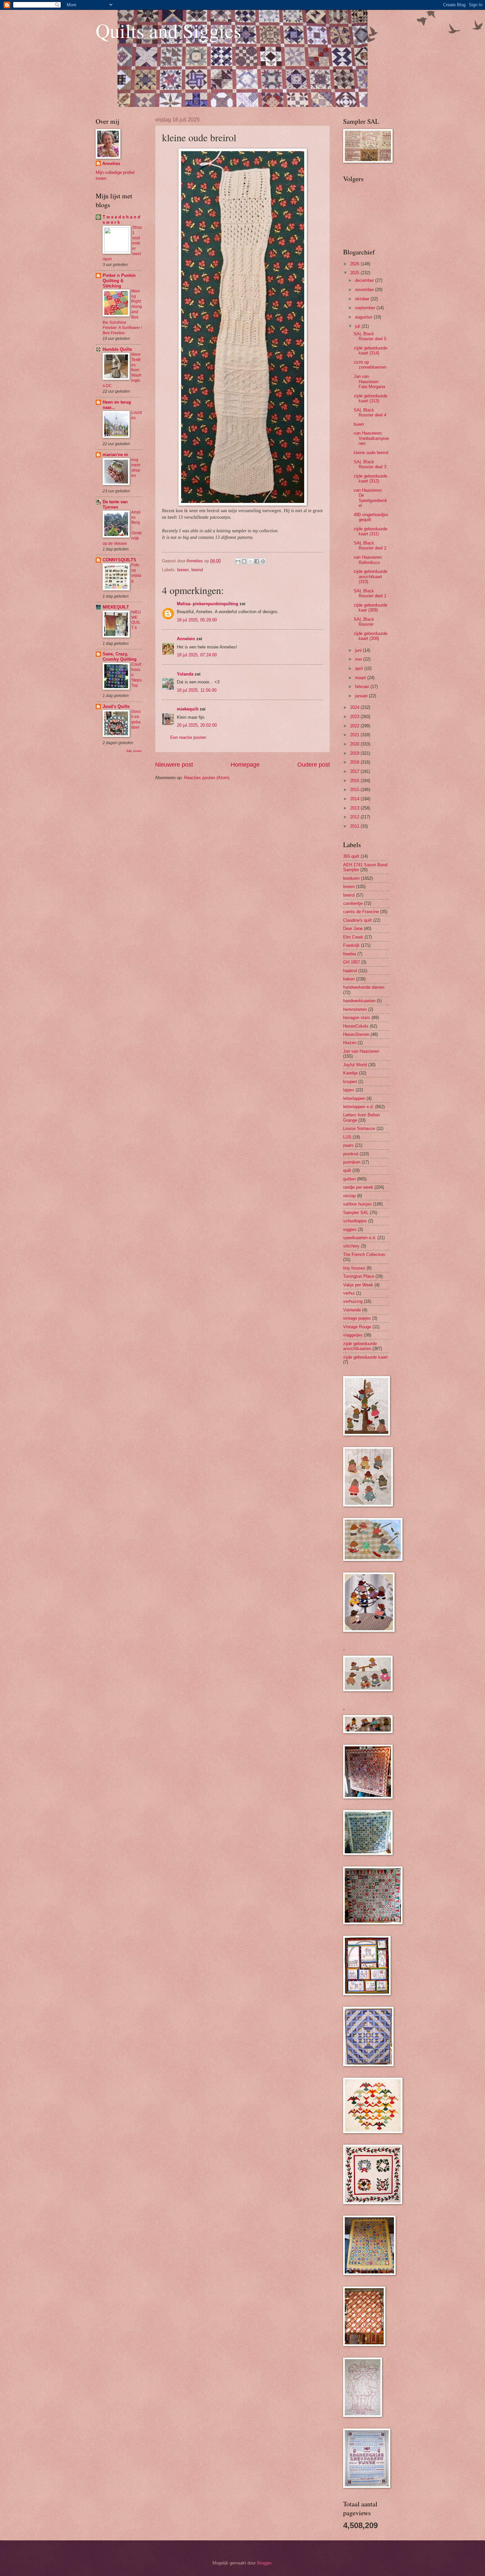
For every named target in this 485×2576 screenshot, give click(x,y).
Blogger (264, 2563)
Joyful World (355, 1065)
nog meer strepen (136, 468)
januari (362, 696)
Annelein (186, 639)
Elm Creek (353, 937)
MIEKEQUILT (116, 607)
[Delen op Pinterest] (263, 561)
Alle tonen (134, 751)
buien (359, 424)
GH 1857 (352, 962)
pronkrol (351, 1154)
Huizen (350, 1043)
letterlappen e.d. (358, 1107)
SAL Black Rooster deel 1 (370, 593)
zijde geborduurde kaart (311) (371, 531)
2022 (355, 726)
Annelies (111, 164)
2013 (355, 808)
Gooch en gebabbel (136, 719)
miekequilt (188, 709)
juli (358, 326)
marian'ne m (115, 455)
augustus (364, 317)
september (366, 308)
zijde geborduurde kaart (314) (371, 350)
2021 (355, 735)
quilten (349, 1179)
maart (361, 678)
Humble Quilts (117, 349)
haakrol (350, 971)
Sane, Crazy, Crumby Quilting (120, 657)
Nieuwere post (174, 765)
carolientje (353, 903)
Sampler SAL (356, 1213)
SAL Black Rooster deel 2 (370, 545)
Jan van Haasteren (361, 1051)
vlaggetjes (353, 1335)
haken (349, 979)
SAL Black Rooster (364, 622)
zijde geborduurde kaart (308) (371, 636)
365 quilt (351, 856)
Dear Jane (353, 928)
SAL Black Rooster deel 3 (370, 464)
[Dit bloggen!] (244, 561)
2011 (355, 826)
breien (183, 570)
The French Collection (364, 1255)
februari (363, 687)
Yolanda (185, 674)
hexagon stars (357, 1018)
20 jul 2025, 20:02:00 (197, 725)
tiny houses (354, 1268)
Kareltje (350, 1073)
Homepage (245, 765)
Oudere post (314, 765)
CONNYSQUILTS (119, 560)
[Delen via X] (250, 561)
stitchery (351, 1246)
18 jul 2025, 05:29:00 (197, 620)
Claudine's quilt (357, 920)
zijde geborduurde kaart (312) (371, 479)
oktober (363, 299)
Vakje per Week (358, 1285)
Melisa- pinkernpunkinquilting (208, 604)
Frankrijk (351, 945)
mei (359, 659)
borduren (351, 878)
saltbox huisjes (357, 1204)
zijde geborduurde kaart (365, 1357)
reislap (349, 1196)
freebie (350, 954)
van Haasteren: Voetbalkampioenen (371, 438)
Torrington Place (359, 1276)
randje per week (358, 1187)
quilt (347, 1170)
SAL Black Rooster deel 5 (370, 336)
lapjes (349, 1090)
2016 (355, 781)
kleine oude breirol (371, 453)
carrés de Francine (361, 912)
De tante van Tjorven (115, 504)
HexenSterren (356, 1034)
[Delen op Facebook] (257, 561)
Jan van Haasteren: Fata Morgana (369, 381)
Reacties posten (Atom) (207, 778)
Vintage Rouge (357, 1327)
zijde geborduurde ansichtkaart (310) (371, 577)
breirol (197, 570)
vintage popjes (357, 1318)
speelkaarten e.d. (360, 1238)
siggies (350, 1229)
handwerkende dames (364, 987)
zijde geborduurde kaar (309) (371, 608)
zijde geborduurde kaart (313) (371, 398)
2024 (355, 707)
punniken (352, 1162)
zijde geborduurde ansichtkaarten (360, 1346)
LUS (347, 1137)
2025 (355, 273)
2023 (355, 717)
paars (348, 1145)
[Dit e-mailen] (238, 561)
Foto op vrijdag (136, 573)
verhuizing (353, 1301)
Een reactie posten (188, 737)
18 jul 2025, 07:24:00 (197, 655)
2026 (355, 264)
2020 (355, 744)
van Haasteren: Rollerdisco (368, 560)
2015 (355, 790)
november (365, 290)
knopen (350, 1082)
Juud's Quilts (116, 706)
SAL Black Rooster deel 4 (370, 413)
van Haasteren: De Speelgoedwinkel (371, 498)
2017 (355, 771)
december (365, 280)
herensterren (355, 1009)
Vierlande (352, 1310)
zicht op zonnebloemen (370, 365)
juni (359, 650)
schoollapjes (355, 1221)
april (360, 668)
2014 (355, 799)
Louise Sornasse (359, 1128)
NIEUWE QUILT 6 (136, 620)
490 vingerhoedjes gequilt (371, 517)
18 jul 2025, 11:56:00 (197, 690)
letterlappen (354, 1098)
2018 (355, 762)
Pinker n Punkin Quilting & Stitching (119, 281)
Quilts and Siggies (168, 30)
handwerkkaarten (359, 1001)
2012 (355, 817)
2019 (355, 753)
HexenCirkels (356, 1026)
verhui (349, 1293)
